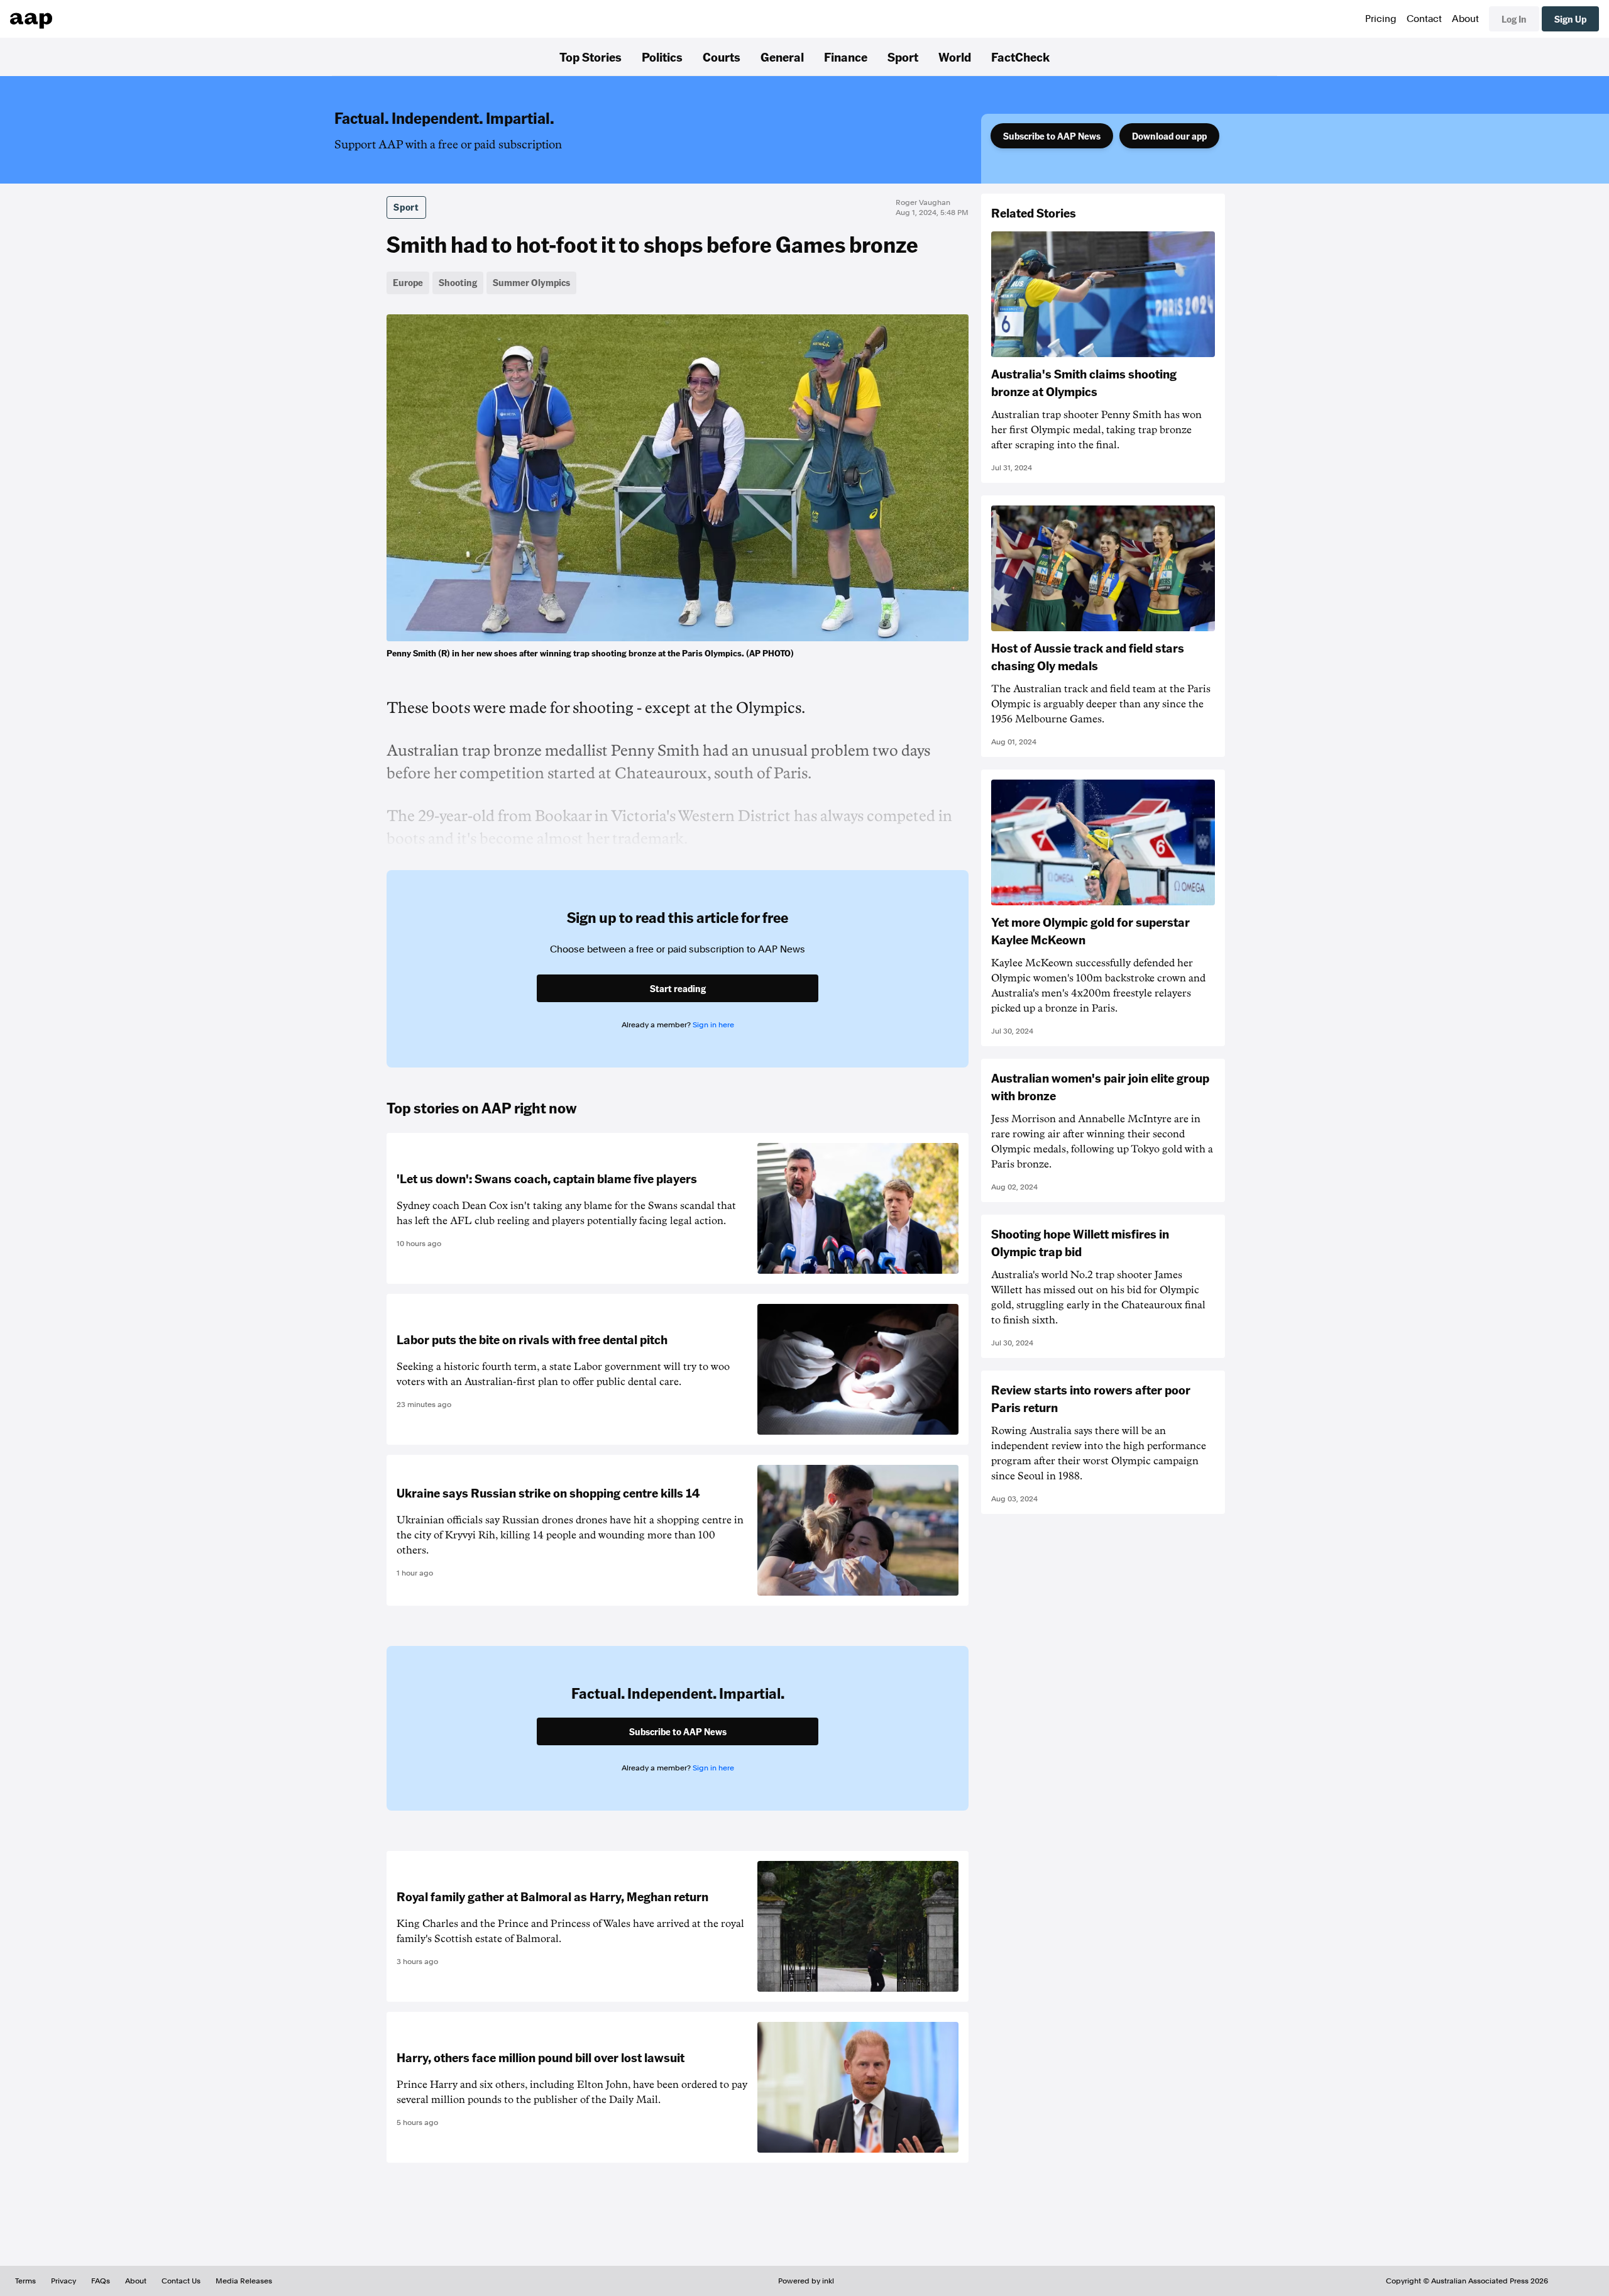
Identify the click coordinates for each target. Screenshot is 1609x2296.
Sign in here (713, 1025)
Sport (903, 57)
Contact (1424, 19)
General (782, 57)
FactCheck (1020, 57)
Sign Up (1570, 19)
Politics (662, 57)
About (1465, 19)
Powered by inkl (806, 2281)
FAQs (101, 2281)
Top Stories (590, 57)
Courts (722, 57)
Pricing (1381, 19)
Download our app (1169, 136)
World (955, 57)
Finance (846, 57)
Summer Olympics (531, 282)
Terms (25, 2281)
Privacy (63, 2281)
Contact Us (181, 2281)
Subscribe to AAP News (1052, 136)
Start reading (678, 988)
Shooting (458, 282)
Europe (408, 282)
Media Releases (244, 2281)
